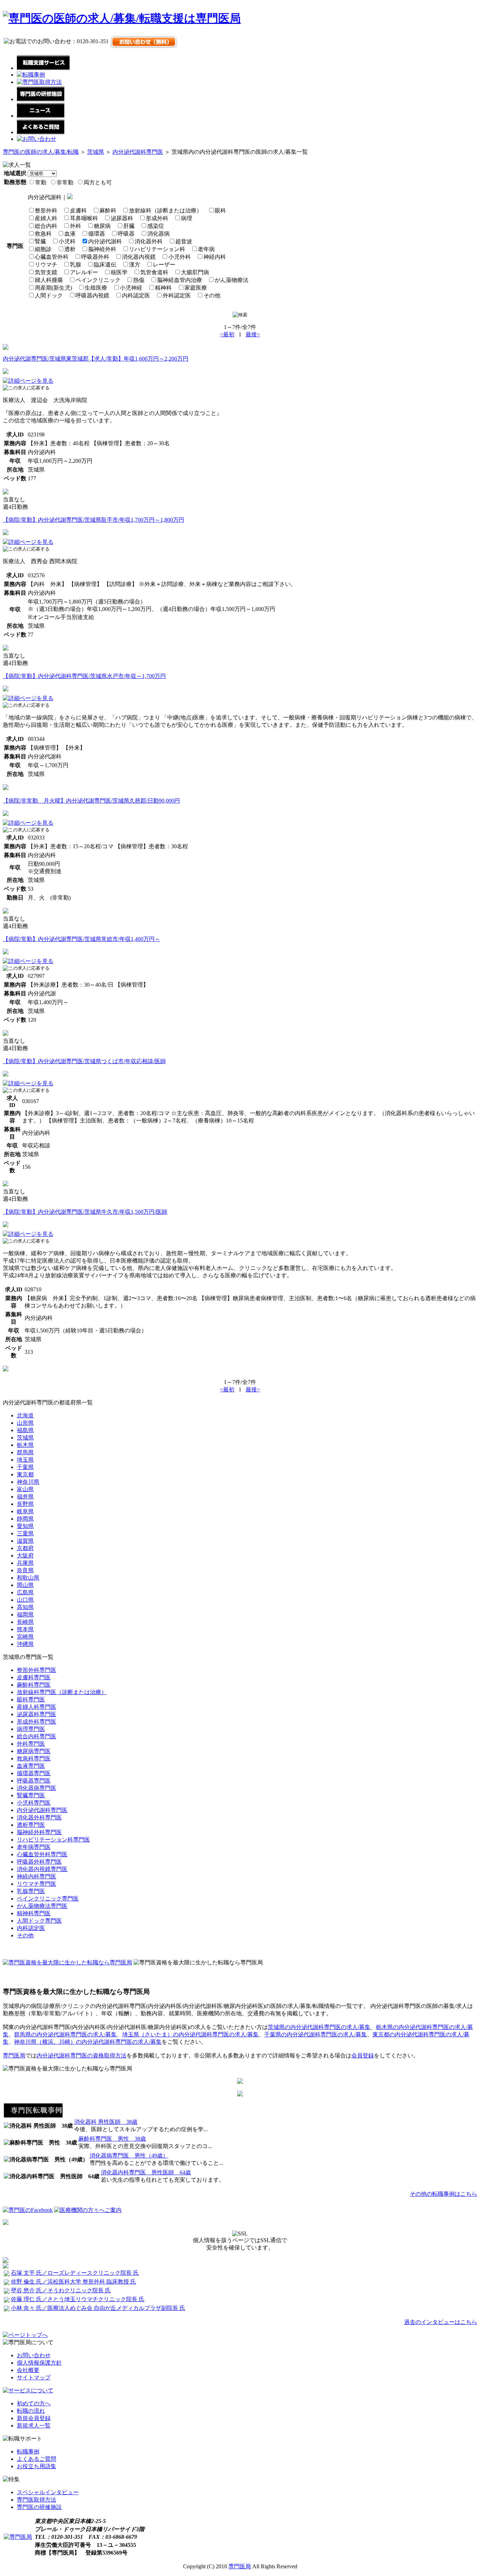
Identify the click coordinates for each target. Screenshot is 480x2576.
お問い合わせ (34, 2355)
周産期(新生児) (53, 288)
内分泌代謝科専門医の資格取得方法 (82, 2055)
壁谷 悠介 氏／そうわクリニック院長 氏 (61, 2290)
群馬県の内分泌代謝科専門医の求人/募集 (65, 2034)
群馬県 (25, 1452)
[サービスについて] (28, 2390)
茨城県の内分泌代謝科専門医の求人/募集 (319, 2027)
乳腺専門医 (31, 1891)
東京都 (25, 1474)
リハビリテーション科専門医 (53, 1840)
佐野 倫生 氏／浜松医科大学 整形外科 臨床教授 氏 (73, 2282)
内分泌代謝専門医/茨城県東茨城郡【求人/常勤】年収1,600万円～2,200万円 (96, 359)
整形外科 (46, 210)
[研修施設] (41, 99)
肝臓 (129, 226)
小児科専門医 (34, 1803)
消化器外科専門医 (39, 1817)
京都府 (25, 1548)
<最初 (227, 334)
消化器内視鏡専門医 (42, 1869)
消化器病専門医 (37, 1788)
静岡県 (25, 1519)
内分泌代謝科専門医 (138, 152)
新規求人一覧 (34, 2426)
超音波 (184, 241)
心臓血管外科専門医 (42, 1854)
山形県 (25, 1423)
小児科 (67, 241)
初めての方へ (34, 2403)
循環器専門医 (34, 1773)
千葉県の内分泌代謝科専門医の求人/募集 (316, 2034)
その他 (212, 295)
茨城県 (96, 152)
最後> (253, 334)
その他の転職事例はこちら (443, 2194)
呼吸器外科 (95, 257)
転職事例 (28, 2452)
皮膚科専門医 (34, 1677)
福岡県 (25, 1615)
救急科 (43, 234)
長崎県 (25, 1622)
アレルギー (84, 272)
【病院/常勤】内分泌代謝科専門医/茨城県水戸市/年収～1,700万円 (84, 676)
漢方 (135, 265)
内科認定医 (136, 295)
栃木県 (25, 1445)
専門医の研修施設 (39, 2507)
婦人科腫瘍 (49, 280)
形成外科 (157, 218)
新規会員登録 (34, 2418)
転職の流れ (31, 2411)
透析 (70, 249)
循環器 (97, 234)
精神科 (163, 288)
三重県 (25, 1533)
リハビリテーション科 (157, 249)
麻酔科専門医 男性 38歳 (112, 2139)
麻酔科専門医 (34, 1685)
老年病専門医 (34, 1847)
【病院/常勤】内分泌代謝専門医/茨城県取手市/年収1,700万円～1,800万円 (93, 520)
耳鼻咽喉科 (84, 218)
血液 (70, 234)
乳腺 (76, 265)
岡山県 (25, 1585)
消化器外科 (149, 241)
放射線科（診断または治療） (166, 210)
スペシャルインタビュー (48, 2492)
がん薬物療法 (232, 280)
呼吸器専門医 (34, 1781)
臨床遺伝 (105, 265)
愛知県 (25, 1526)
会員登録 (363, 2055)
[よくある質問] (41, 132)
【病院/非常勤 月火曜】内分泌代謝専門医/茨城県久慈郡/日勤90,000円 (91, 801)
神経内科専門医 (37, 1876)
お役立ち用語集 (37, 2466)
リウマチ (46, 265)
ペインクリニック (98, 280)
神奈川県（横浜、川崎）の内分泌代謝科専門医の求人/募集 (88, 2042)
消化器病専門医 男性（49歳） (129, 2156)
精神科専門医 (34, 1913)
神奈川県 (28, 1482)
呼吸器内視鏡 (92, 295)
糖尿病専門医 (34, 1751)
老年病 (206, 249)
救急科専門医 (34, 1758)
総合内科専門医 (37, 1736)
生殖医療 (96, 288)
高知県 (25, 1607)
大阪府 (25, 1556)
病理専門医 (31, 1729)
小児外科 (180, 257)
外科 (76, 226)
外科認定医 (177, 295)
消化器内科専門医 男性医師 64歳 (146, 2172)
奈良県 (25, 1570)
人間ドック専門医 (39, 1921)
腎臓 (40, 241)
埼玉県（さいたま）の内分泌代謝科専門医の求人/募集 (190, 2034)
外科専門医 (31, 1744)
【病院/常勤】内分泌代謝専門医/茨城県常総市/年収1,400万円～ (82, 939)
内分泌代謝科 (105, 241)
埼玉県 (25, 1460)
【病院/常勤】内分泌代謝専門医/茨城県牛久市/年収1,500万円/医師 (85, 1212)
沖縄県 (25, 1644)
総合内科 (46, 226)
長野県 (25, 1504)
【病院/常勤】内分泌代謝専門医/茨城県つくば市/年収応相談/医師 (84, 1061)
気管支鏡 (46, 272)
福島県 (25, 1430)
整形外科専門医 (37, 1670)
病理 (187, 218)
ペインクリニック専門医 (48, 1899)
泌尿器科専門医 (37, 1714)
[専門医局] (18, 2537)
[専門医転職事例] (33, 2116)
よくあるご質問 (37, 2459)
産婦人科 (46, 218)
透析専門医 (31, 1825)
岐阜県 (25, 1511)
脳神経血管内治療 (180, 280)
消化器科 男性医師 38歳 (106, 2122)
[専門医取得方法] (39, 82)
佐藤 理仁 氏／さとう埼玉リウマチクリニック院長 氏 (78, 2299)
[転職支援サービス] (43, 68)
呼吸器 (126, 234)
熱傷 (139, 280)
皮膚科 (78, 210)
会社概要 (28, 2370)
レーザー (164, 265)
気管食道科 (154, 272)
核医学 (119, 272)
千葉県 (25, 1467)
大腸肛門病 (195, 272)
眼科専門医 (31, 1699)
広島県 (25, 1592)
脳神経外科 (102, 249)
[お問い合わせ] (37, 139)
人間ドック (49, 295)
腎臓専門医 (31, 1795)
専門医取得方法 (37, 2500)
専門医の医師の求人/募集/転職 (41, 152)
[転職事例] (31, 75)
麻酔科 (108, 210)
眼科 (220, 210)
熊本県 (25, 1629)
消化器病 (158, 234)
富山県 (25, 1489)
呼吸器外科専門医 (39, 1862)
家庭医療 (196, 288)
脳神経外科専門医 (39, 1832)
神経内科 (215, 257)
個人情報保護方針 (39, 2363)
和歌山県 (28, 1578)
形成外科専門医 (37, 1722)
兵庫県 (25, 1563)
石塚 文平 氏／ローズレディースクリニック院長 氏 (75, 2273)
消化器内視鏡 (139, 257)
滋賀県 (25, 1541)
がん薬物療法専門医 (42, 1906)
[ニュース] (41, 116)
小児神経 (131, 288)
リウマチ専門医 (37, 1884)
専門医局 (14, 2055)
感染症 (156, 226)
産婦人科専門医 (37, 1707)
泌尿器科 (122, 218)
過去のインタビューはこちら (441, 2322)
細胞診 (43, 249)
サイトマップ (34, 2377)
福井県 (25, 1497)
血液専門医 (31, 1766)
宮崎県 (25, 1637)
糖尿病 (102, 226)
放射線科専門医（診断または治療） (62, 1692)
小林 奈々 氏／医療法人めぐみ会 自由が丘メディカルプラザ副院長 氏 (98, 2308)
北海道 (25, 1415)
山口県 (25, 1600)
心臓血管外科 (52, 257)
